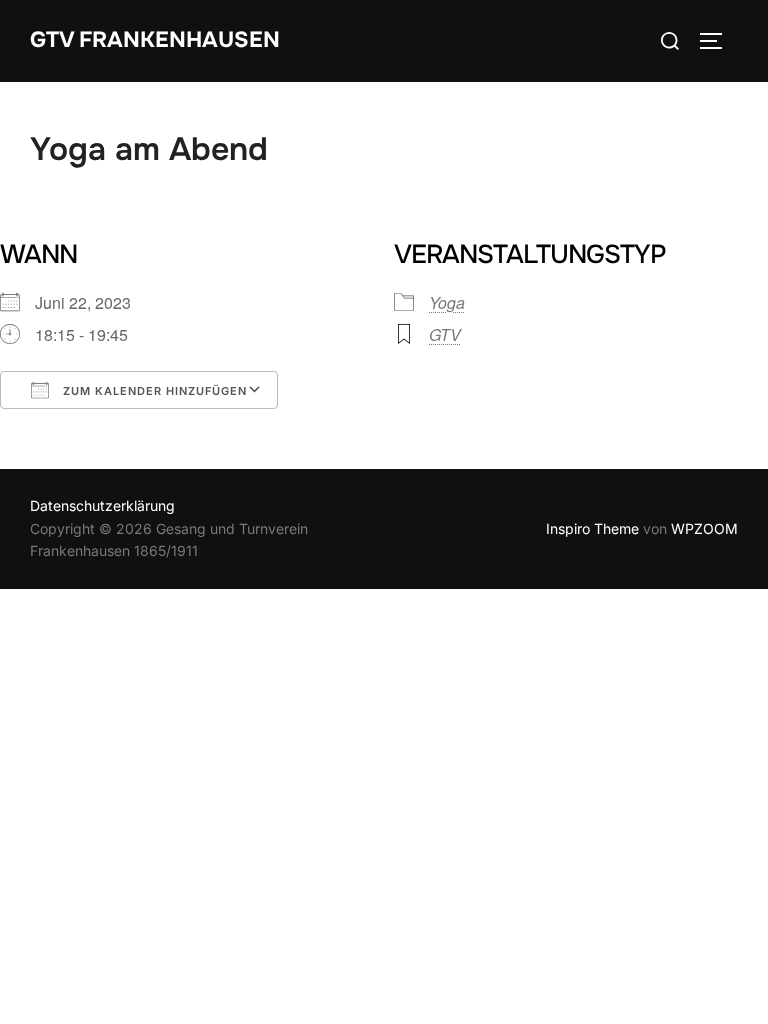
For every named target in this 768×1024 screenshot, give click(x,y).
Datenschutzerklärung (102, 505)
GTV (445, 334)
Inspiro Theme (592, 528)
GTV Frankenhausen (155, 40)
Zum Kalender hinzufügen (153, 391)
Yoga (447, 302)
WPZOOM (704, 528)
